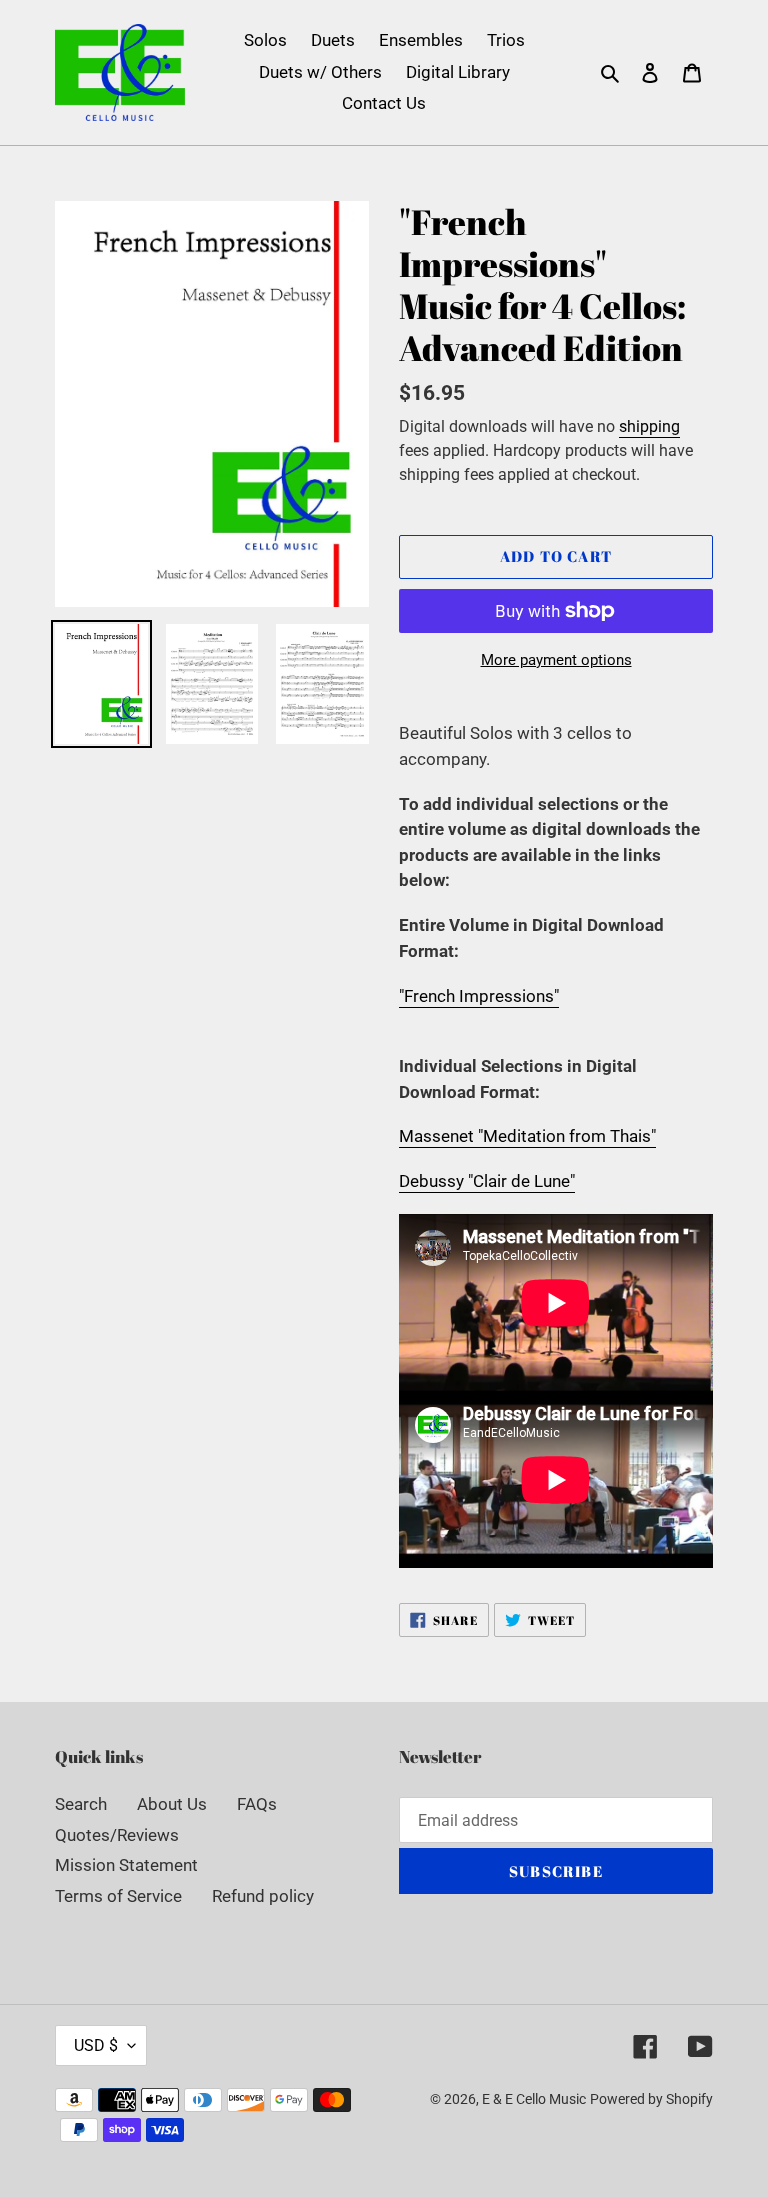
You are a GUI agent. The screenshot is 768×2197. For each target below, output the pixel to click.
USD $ (96, 2045)
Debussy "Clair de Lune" (487, 1181)
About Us (172, 1804)
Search (81, 1804)
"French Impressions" (479, 996)
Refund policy (263, 1896)
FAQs (257, 1804)
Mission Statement (126, 1865)
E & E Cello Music (534, 2099)
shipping (649, 426)
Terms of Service (118, 1896)
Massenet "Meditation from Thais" (527, 1136)
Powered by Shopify (651, 2099)
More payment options (556, 660)
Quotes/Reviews (117, 1835)
